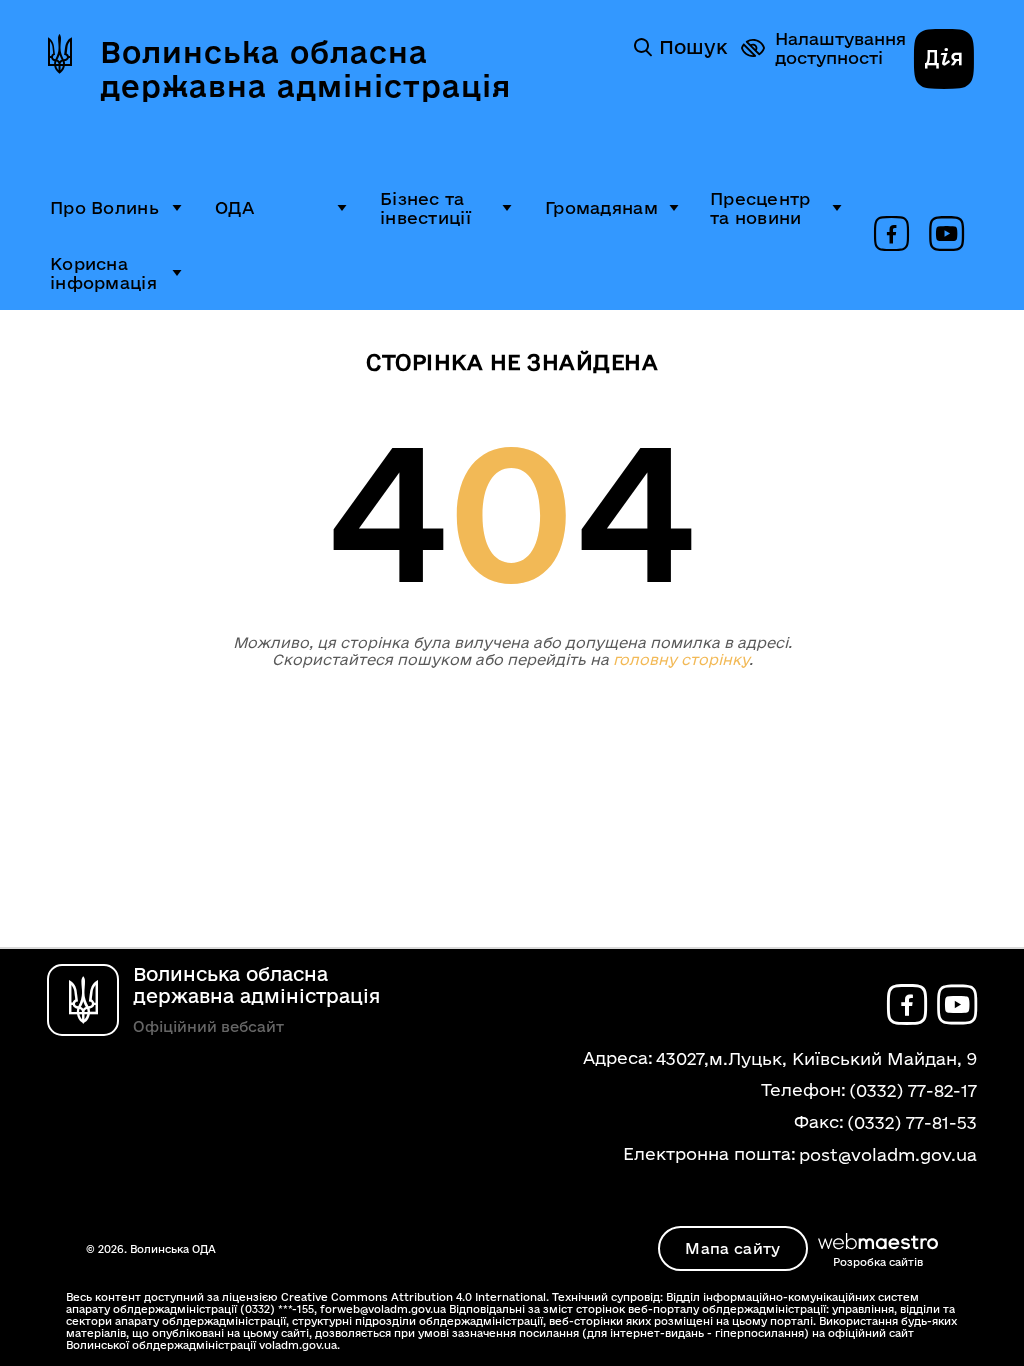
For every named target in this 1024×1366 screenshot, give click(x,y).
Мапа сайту (732, 1248)
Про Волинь (104, 207)
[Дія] (944, 61)
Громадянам (601, 207)
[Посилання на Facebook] (891, 235)
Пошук (693, 47)
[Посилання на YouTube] (946, 235)
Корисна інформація (103, 273)
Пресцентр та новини (760, 208)
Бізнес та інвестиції (425, 208)
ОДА (234, 207)
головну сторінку (681, 659)
